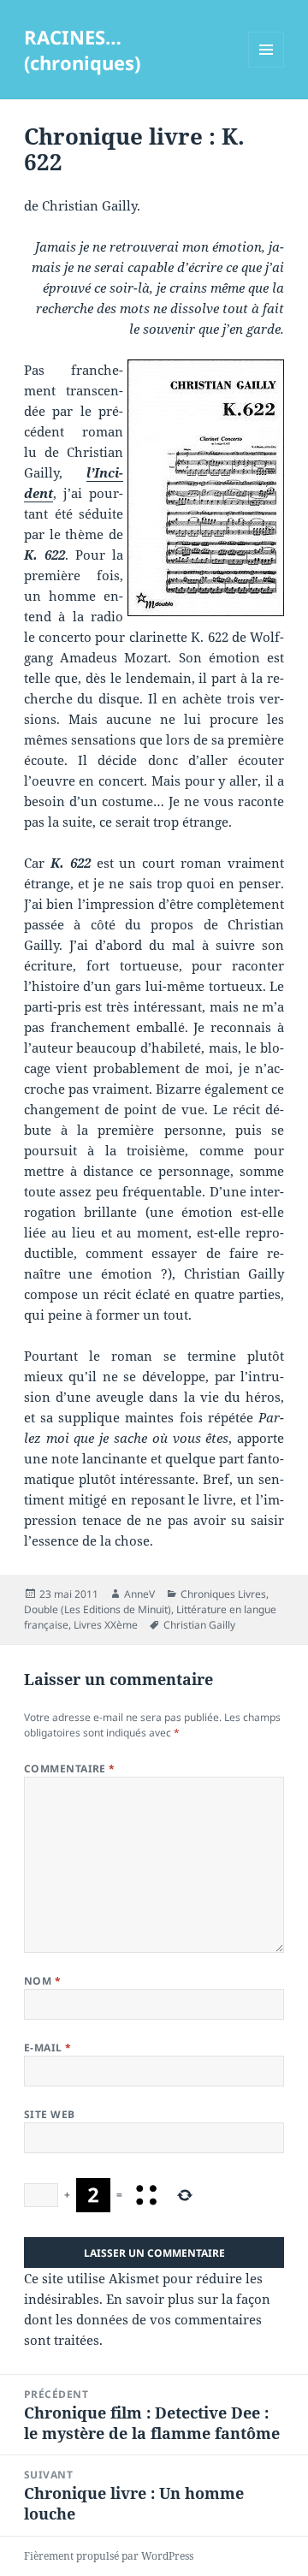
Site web (50, 2114)
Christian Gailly (199, 1625)
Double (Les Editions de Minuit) (98, 1609)
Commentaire (70, 1769)
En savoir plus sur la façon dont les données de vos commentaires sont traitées (147, 2319)
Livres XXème (106, 1625)
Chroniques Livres (223, 1594)
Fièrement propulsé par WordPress (109, 2556)
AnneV (139, 1594)
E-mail (48, 2048)
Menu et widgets (267, 67)
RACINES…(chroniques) (82, 50)
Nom (42, 1981)
